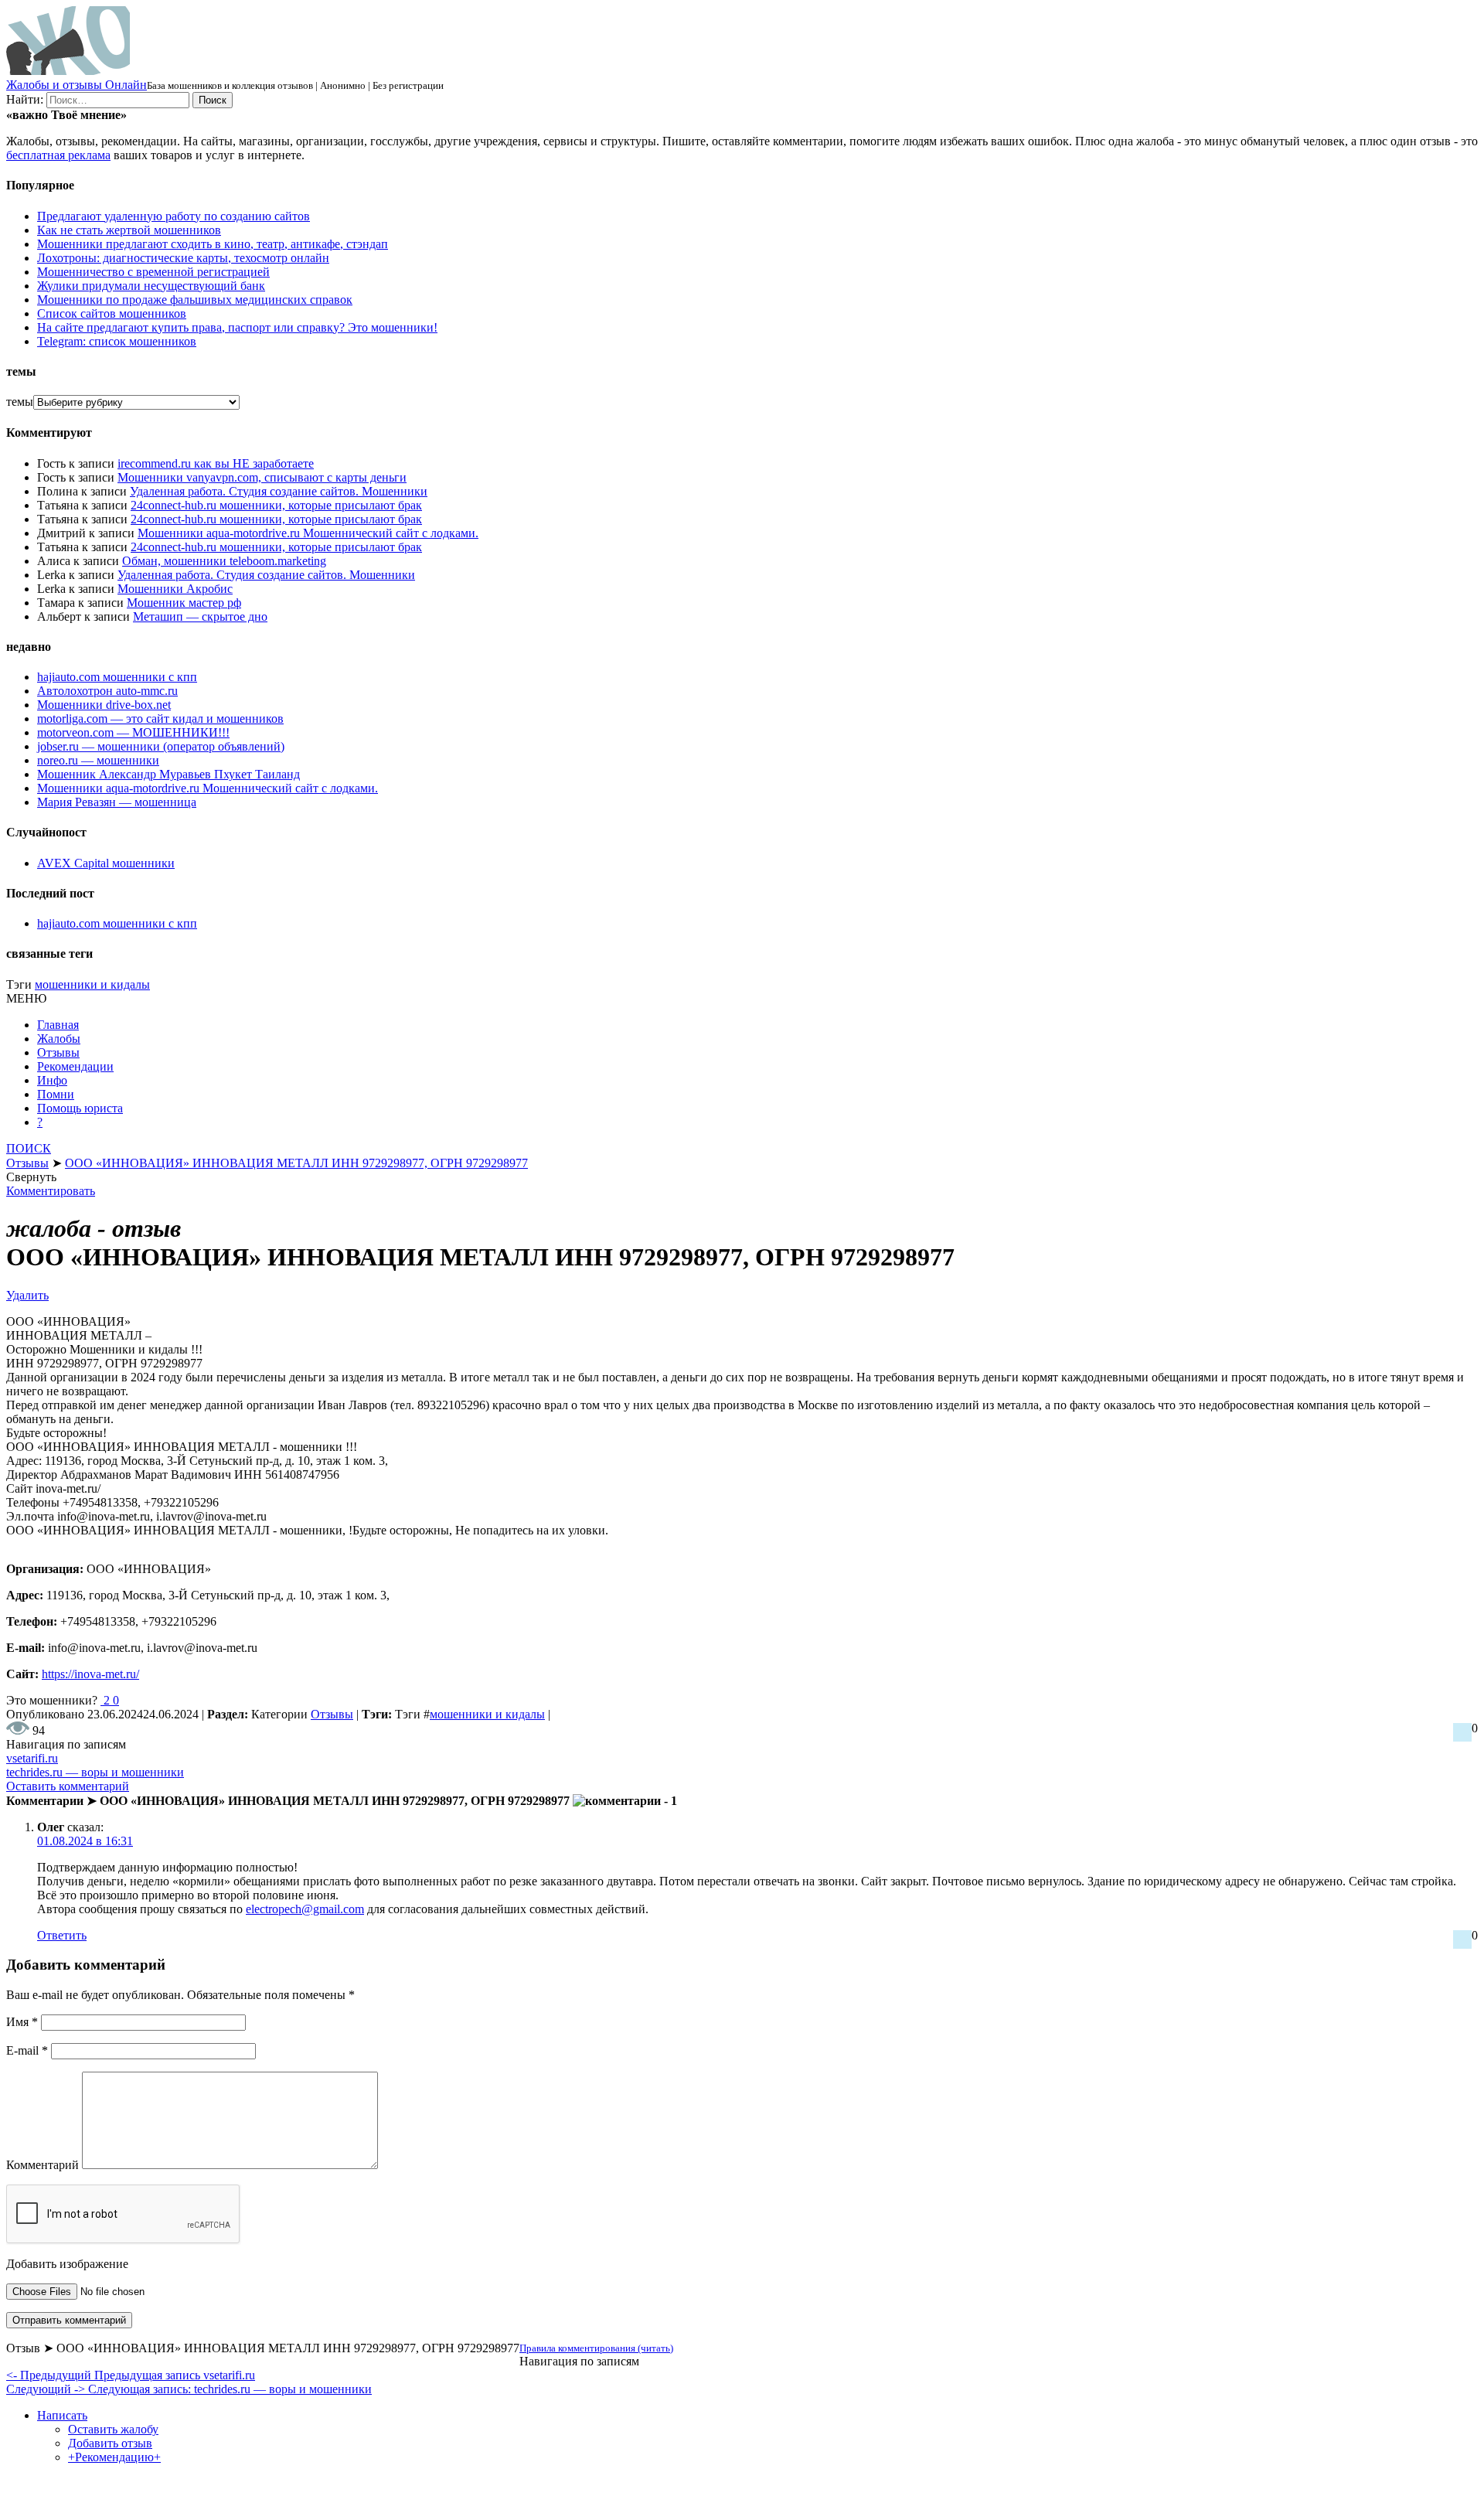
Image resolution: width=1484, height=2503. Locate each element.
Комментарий (43, 2165)
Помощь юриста (80, 1108)
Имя (22, 2022)
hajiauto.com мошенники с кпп (117, 677)
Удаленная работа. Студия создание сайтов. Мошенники (279, 491)
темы (20, 402)
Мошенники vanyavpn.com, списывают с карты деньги (262, 477)
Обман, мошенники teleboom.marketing (224, 561)
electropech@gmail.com (305, 1909)
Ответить (62, 1935)
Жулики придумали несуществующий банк (151, 286)
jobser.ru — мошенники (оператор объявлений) (161, 746)
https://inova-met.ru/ (90, 1674)
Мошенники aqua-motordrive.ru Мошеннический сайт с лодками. (308, 533)
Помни (56, 1094)
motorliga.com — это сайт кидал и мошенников (160, 719)
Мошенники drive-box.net (104, 705)
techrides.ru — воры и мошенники (95, 1772)
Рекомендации (75, 1066)
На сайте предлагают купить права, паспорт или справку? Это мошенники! (237, 327)
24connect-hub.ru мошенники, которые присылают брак (276, 505)
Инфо (52, 1080)
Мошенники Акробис (175, 589)
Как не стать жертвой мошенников (129, 230)
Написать (62, 2415)
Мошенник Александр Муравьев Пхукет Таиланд (168, 774)
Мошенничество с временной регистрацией (153, 272)
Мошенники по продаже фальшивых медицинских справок (195, 300)
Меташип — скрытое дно (200, 616)
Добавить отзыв (110, 2443)
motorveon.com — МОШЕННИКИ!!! (133, 732)
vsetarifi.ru (32, 1758)
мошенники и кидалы (92, 984)
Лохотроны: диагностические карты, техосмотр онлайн (183, 258)
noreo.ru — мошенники (98, 760)
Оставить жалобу (113, 2429)
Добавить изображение (67, 2264)
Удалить (27, 1295)
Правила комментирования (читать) (596, 2348)
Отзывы (58, 1052)
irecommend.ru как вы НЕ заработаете (216, 463)
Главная (58, 1025)
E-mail (27, 2050)
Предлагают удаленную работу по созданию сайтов (174, 216)
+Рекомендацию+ (114, 2457)
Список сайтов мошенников (112, 313)
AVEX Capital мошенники (106, 863)
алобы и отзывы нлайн (77, 85)
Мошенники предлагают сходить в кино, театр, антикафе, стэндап (213, 244)
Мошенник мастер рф (184, 603)
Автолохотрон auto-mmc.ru (107, 691)
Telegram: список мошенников (117, 341)
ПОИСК (29, 1148)
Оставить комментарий (68, 1786)
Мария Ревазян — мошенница (117, 802)
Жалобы (59, 1039)
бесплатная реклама (58, 155)
